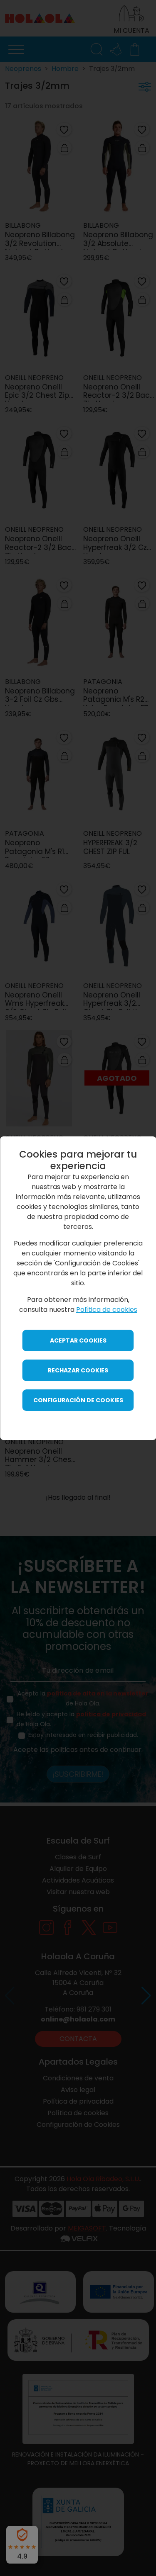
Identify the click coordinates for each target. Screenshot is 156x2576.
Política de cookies (107, 1310)
